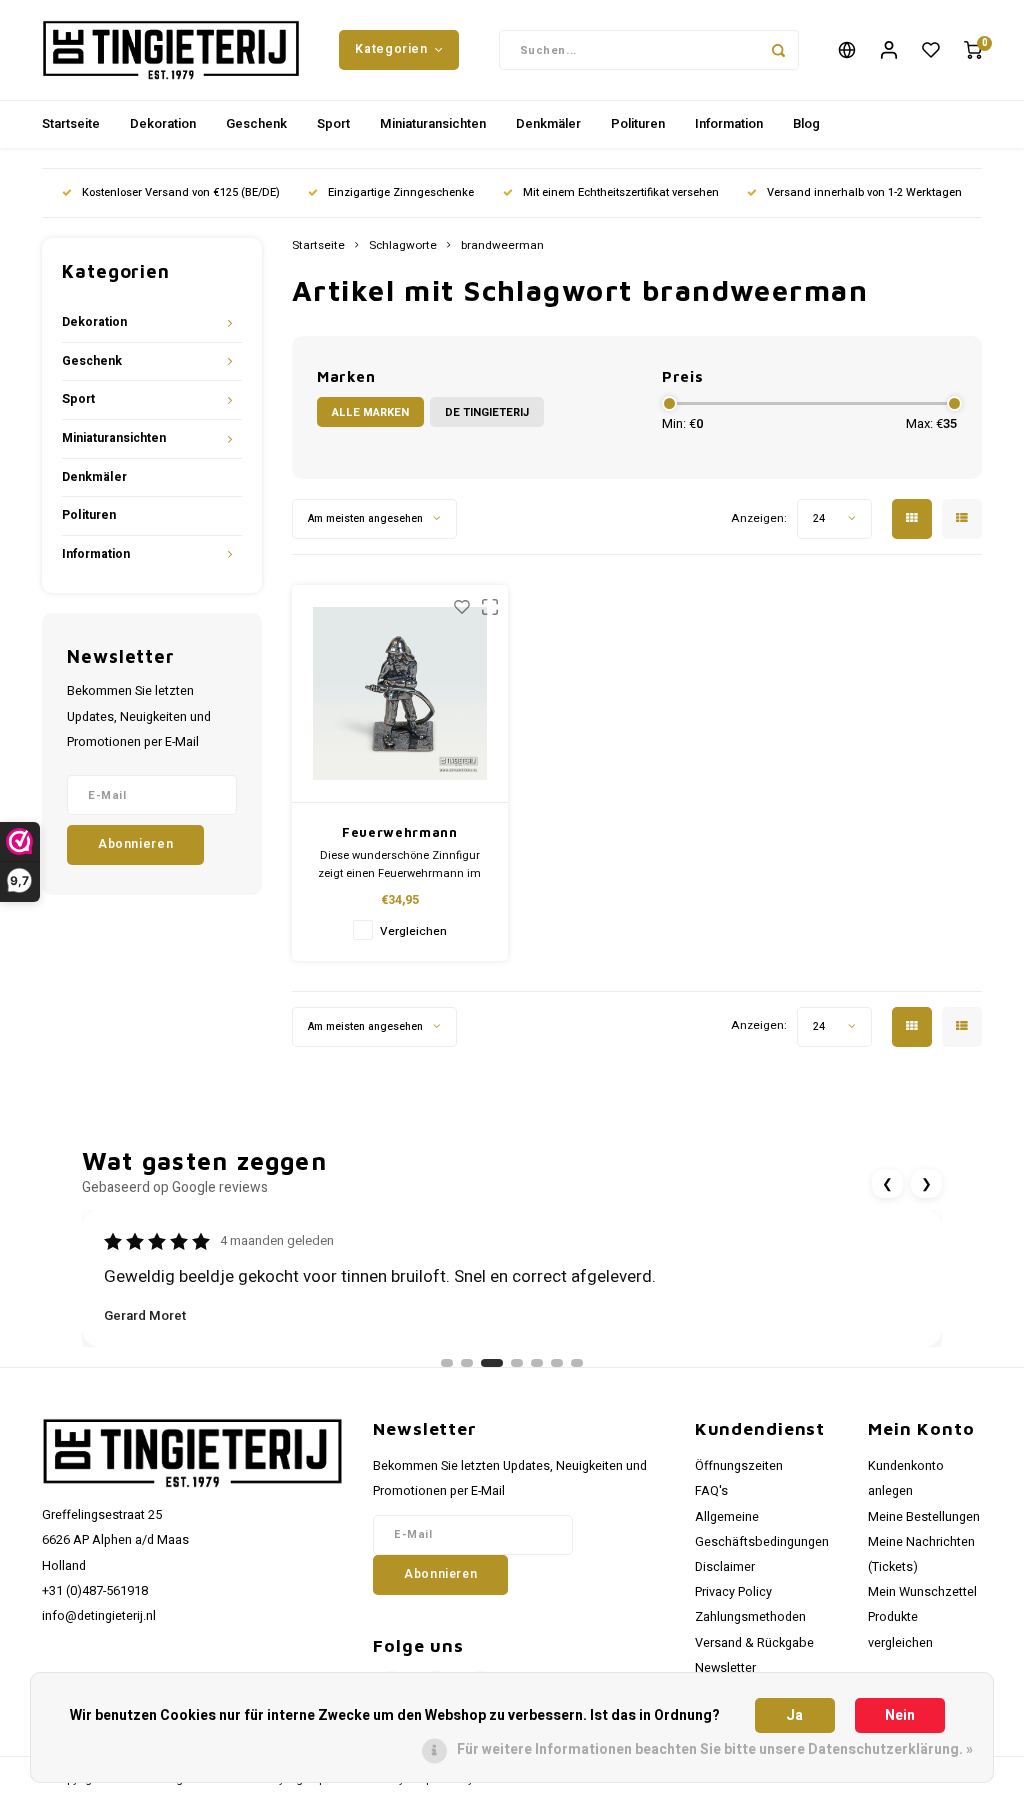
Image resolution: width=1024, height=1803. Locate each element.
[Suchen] (779, 50)
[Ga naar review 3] (492, 1363)
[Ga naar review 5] (537, 1363)
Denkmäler (548, 123)
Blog (806, 123)
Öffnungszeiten (739, 1466)
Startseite (71, 123)
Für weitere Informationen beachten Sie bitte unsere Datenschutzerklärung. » (715, 1749)
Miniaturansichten (433, 123)
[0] (973, 50)
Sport (333, 123)
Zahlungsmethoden (750, 1617)
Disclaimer (725, 1567)
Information (729, 123)
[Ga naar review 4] (517, 1363)
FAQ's (711, 1491)
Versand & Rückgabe (754, 1643)
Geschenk (256, 123)
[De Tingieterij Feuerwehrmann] (400, 694)
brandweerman (502, 246)
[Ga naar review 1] (447, 1363)
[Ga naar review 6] (557, 1363)
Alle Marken (370, 412)
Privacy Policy (733, 1592)
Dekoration (163, 123)
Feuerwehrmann (399, 832)
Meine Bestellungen (924, 1517)
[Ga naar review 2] (467, 1363)
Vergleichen (413, 931)
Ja (794, 1715)
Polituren (638, 123)
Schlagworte (403, 246)
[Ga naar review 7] (577, 1363)
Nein (900, 1715)
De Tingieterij (487, 412)
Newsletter (725, 1668)
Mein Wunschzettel (922, 1592)
